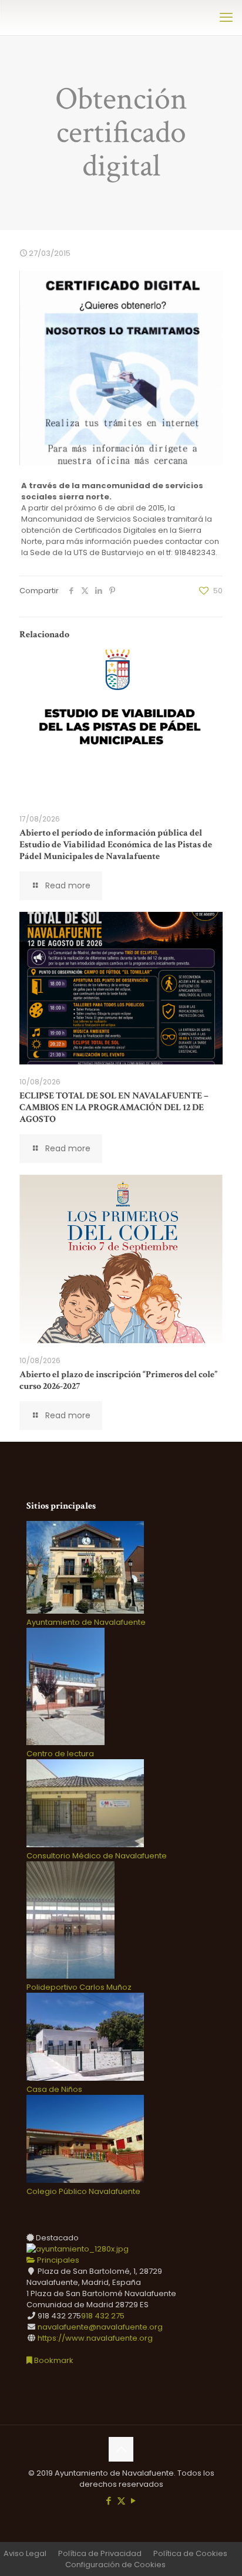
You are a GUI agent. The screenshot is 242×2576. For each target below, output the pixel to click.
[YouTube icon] (134, 2501)
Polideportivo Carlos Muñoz (79, 1987)
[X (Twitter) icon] (121, 2501)
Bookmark (53, 2360)
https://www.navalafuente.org (95, 2338)
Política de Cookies (190, 2553)
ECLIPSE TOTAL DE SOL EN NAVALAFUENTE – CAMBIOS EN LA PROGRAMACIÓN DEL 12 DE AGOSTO (114, 1108)
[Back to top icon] (121, 2449)
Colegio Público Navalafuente (83, 2191)
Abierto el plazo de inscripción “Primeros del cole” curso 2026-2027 (118, 1380)
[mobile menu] (226, 18)
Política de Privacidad (100, 2553)
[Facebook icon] (109, 2501)
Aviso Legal (25, 2553)
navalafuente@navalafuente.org (100, 2327)
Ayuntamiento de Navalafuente (86, 1622)
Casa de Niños (54, 2089)
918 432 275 (103, 2316)
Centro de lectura (60, 1754)
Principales (57, 2260)
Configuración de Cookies (115, 2565)
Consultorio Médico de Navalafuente (97, 1856)
